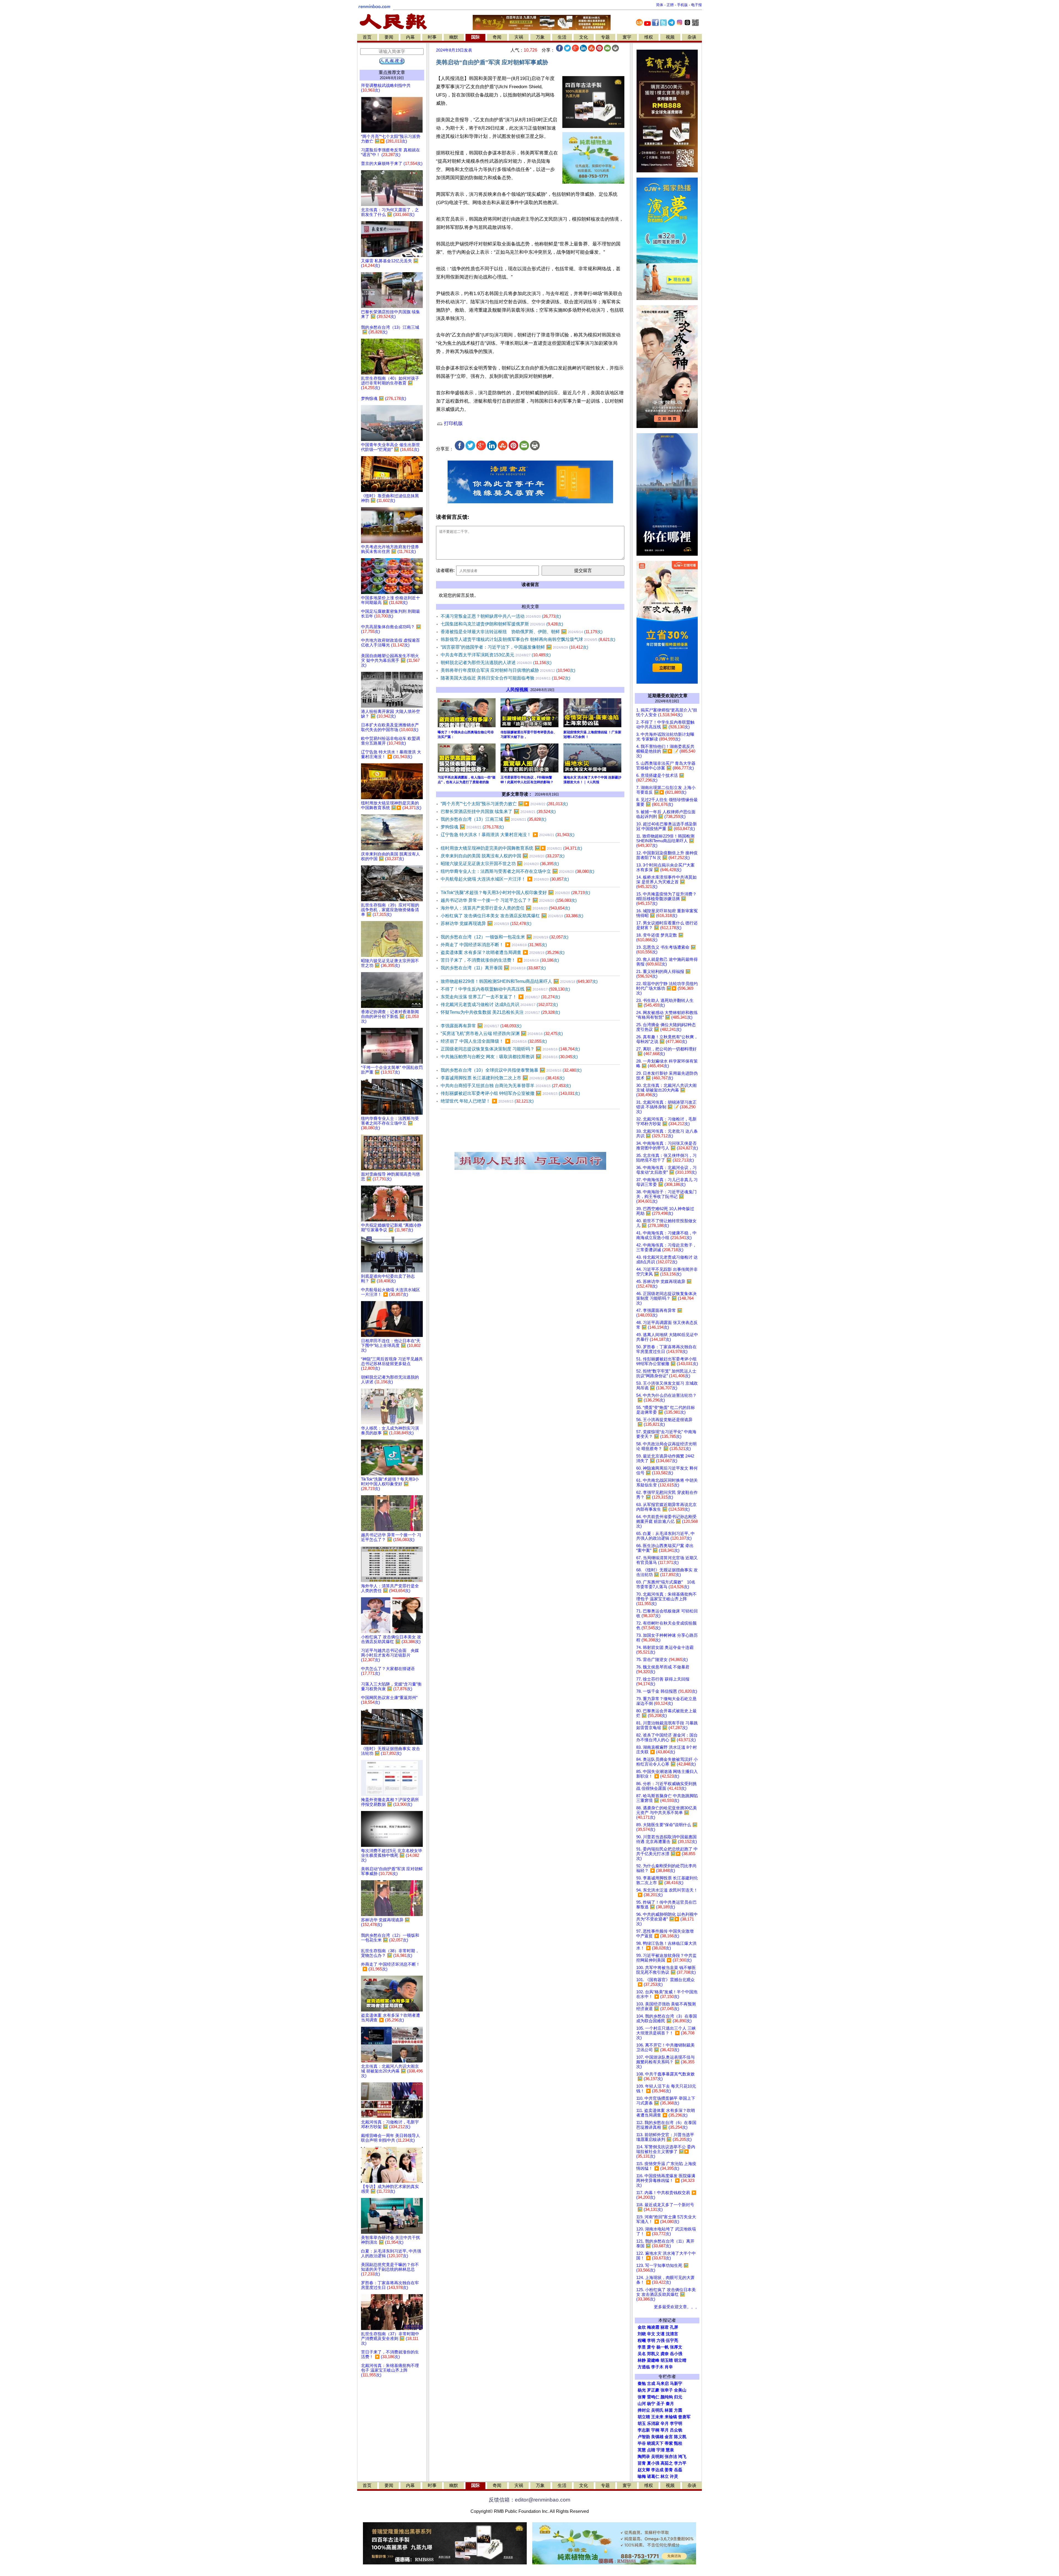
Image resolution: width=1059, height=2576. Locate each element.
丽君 (665, 2327)
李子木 (657, 2367)
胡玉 (642, 2423)
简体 (660, 5)
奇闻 (497, 37)
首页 (367, 37)
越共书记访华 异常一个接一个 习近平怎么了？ (509, 900)
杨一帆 (663, 2347)
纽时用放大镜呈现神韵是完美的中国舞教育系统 (511, 848)
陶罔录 (644, 2457)
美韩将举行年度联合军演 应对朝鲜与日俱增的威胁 (508, 670)
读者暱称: (445, 570)
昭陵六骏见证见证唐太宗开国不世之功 (500, 864)
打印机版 (453, 423)
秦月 (670, 2404)
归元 (678, 2397)
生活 (562, 37)
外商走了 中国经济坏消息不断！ (494, 945)
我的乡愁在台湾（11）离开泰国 (493, 968)
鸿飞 (682, 2457)
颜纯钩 (667, 2397)
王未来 (657, 2417)
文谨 (660, 2334)
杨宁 (651, 2404)
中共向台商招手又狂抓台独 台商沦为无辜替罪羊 (506, 1086)
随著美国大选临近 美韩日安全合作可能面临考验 (506, 678)
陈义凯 (680, 2437)
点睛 (651, 2450)
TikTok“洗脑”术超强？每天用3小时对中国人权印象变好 (515, 893)
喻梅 (642, 2476)
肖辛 (669, 2367)
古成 (651, 2384)
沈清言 (672, 2334)
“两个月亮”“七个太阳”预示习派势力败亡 (504, 804)
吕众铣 (676, 2430)
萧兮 (651, 2347)
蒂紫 (669, 2443)
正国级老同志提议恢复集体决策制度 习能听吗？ (510, 1049)
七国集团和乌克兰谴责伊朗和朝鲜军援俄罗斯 (502, 624)
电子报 (696, 5)
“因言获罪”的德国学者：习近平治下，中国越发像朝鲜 (514, 647)
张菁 (642, 2397)
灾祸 (519, 37)
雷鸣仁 (653, 2397)
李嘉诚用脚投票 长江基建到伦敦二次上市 (503, 1078)
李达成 (657, 2470)
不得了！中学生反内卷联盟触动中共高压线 (505, 989)
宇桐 (655, 2430)
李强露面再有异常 (481, 1026)
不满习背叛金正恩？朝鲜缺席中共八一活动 (501, 616)
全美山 (680, 2390)
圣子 (660, 2404)
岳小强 (676, 2354)
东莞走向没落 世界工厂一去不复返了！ (500, 997)
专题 (605, 37)
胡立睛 (644, 2417)
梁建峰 (653, 2360)
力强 (660, 2340)
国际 (475, 37)
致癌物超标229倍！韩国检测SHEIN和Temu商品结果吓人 (519, 981)
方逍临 (644, 2367)
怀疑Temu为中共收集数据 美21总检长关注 (500, 1012)
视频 (670, 37)
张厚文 (676, 2347)
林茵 (669, 2410)
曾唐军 (684, 2417)
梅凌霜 (653, 2327)
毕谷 (642, 2443)
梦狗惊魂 (472, 827)
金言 (669, 2437)
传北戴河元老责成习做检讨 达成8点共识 (499, 1005)
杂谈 (692, 37)
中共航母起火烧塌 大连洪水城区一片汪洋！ (505, 879)
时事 (432, 37)
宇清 (660, 2450)
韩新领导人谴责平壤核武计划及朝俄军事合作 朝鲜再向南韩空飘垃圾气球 (528, 639)
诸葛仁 (653, 2476)
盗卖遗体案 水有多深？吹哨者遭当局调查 (503, 952)
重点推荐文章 (392, 72)
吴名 (642, 2354)
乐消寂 (653, 2423)
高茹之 (667, 2463)
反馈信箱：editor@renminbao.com (529, 2500)
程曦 (642, 2340)
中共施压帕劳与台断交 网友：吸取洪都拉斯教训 (509, 1057)
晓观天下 (655, 2443)
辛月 (665, 2423)
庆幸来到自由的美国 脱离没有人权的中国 (503, 856)
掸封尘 (644, 2410)
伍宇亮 (672, 2340)
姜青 (669, 2470)
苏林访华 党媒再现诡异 (486, 923)
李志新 (644, 2430)
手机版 (682, 5)
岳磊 (678, 2470)
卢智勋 (644, 2437)
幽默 (454, 37)
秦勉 (642, 2384)
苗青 (642, 2463)
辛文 (651, 2334)
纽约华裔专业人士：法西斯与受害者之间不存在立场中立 (518, 871)
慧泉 (670, 2450)
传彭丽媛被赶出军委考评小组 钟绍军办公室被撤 (510, 1093)
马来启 (663, 2384)
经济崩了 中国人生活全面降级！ (494, 1041)
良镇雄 (657, 2437)
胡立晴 (680, 2360)
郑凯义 (653, 2354)
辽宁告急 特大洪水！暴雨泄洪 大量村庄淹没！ (508, 835)
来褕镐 (671, 2417)
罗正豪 (653, 2390)
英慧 (642, 2450)
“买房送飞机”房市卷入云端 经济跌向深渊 (502, 1033)
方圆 (678, 2410)
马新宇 (676, 2384)
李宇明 (676, 2423)
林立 (665, 2476)
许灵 (674, 2476)
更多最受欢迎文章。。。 (677, 2307)
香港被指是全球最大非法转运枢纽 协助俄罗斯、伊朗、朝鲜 (522, 632)
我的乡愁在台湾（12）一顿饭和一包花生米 (505, 937)
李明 (651, 2340)
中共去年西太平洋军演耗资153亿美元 (496, 655)
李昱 (642, 2347)
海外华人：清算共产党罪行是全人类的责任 (505, 908)
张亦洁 (671, 2457)
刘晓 (642, 2334)
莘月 (665, 2430)
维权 (649, 37)
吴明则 (657, 2457)
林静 (642, 2360)
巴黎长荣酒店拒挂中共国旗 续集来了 (498, 811)
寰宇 (627, 37)
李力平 (680, 2463)
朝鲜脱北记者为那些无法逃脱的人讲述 (496, 663)
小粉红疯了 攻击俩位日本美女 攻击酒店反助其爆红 (512, 916)
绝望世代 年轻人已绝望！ (487, 1101)
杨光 (642, 2390)
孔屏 (674, 2327)
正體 (670, 5)
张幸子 (667, 2390)
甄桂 (678, 2443)
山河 (642, 2404)
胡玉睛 (667, 2360)
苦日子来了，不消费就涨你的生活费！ (500, 960)
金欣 (642, 2327)
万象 (540, 37)
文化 (584, 37)
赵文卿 (644, 2470)
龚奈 (665, 2354)
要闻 (389, 37)
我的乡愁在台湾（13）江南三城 (494, 819)
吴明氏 (657, 2410)
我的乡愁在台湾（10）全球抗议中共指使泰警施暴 (511, 1070)
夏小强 (653, 2463)
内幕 (410, 37)
